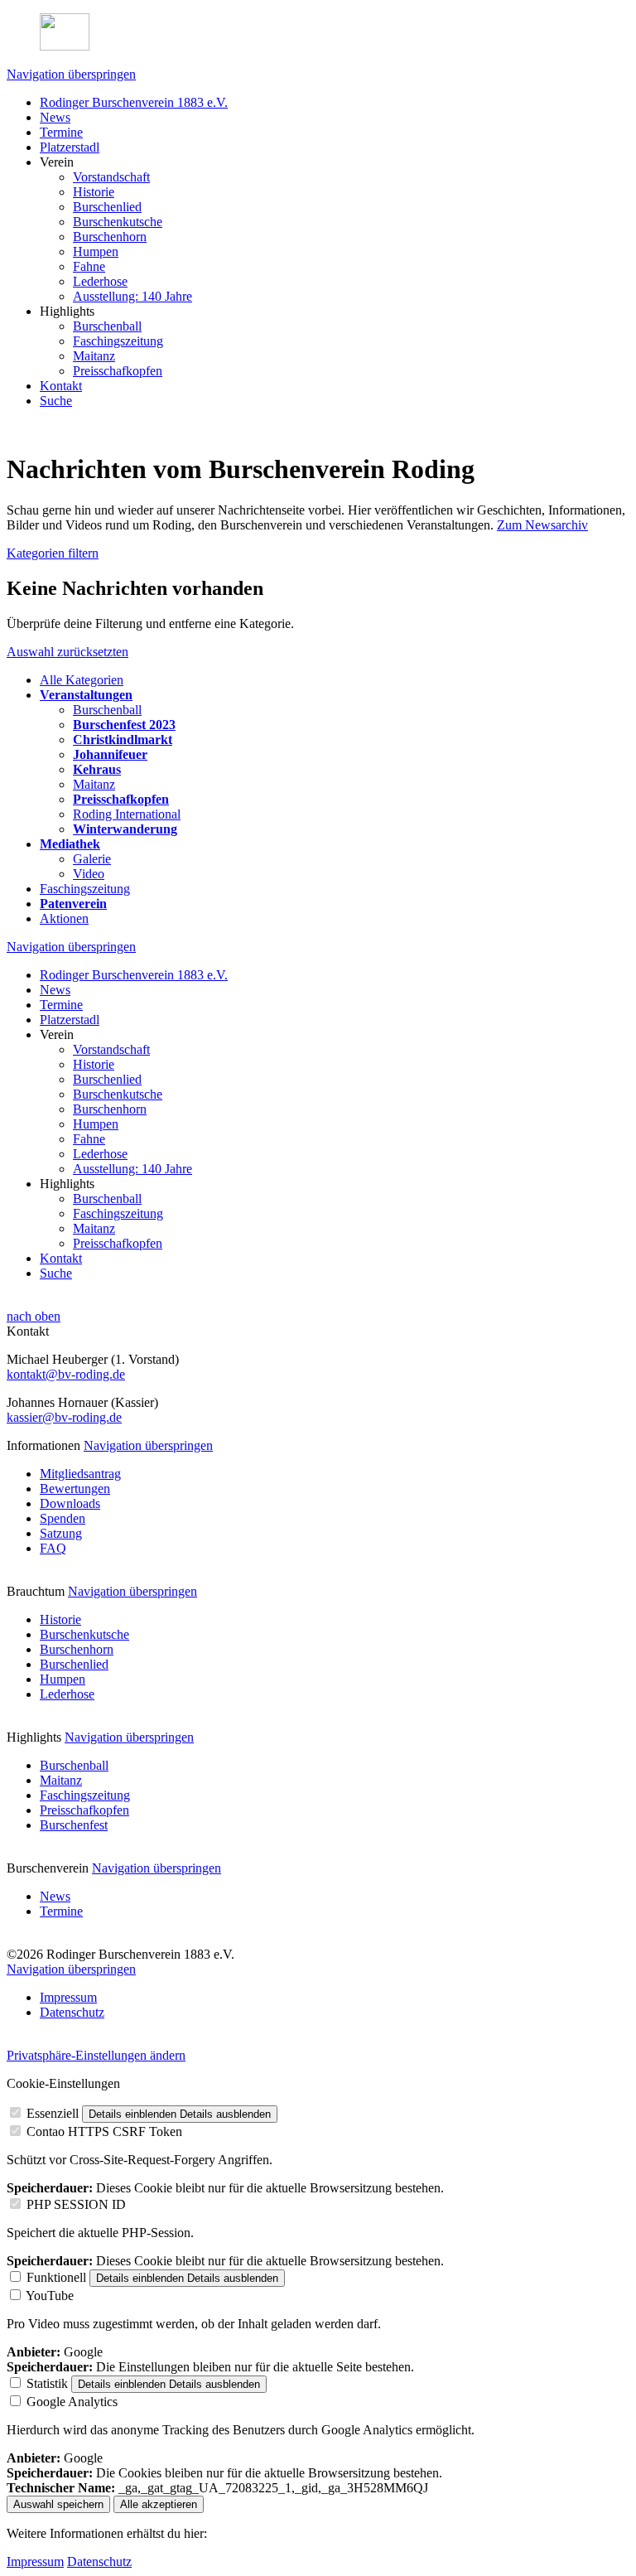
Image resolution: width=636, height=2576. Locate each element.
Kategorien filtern (53, 553)
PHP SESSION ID (76, 2204)
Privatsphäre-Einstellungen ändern (96, 2055)
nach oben (34, 1316)
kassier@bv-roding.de (64, 1417)
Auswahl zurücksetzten (67, 652)
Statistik (47, 2383)
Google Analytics (72, 2402)
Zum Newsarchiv (542, 525)
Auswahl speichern (58, 2504)
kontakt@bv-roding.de (66, 1374)
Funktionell (56, 2277)
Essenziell (53, 2113)
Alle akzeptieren (159, 2504)
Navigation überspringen (71, 74)
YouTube (50, 2296)
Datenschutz (99, 2562)
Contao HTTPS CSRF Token (104, 2131)
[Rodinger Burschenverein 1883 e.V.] (318, 34)
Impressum (35, 2562)
